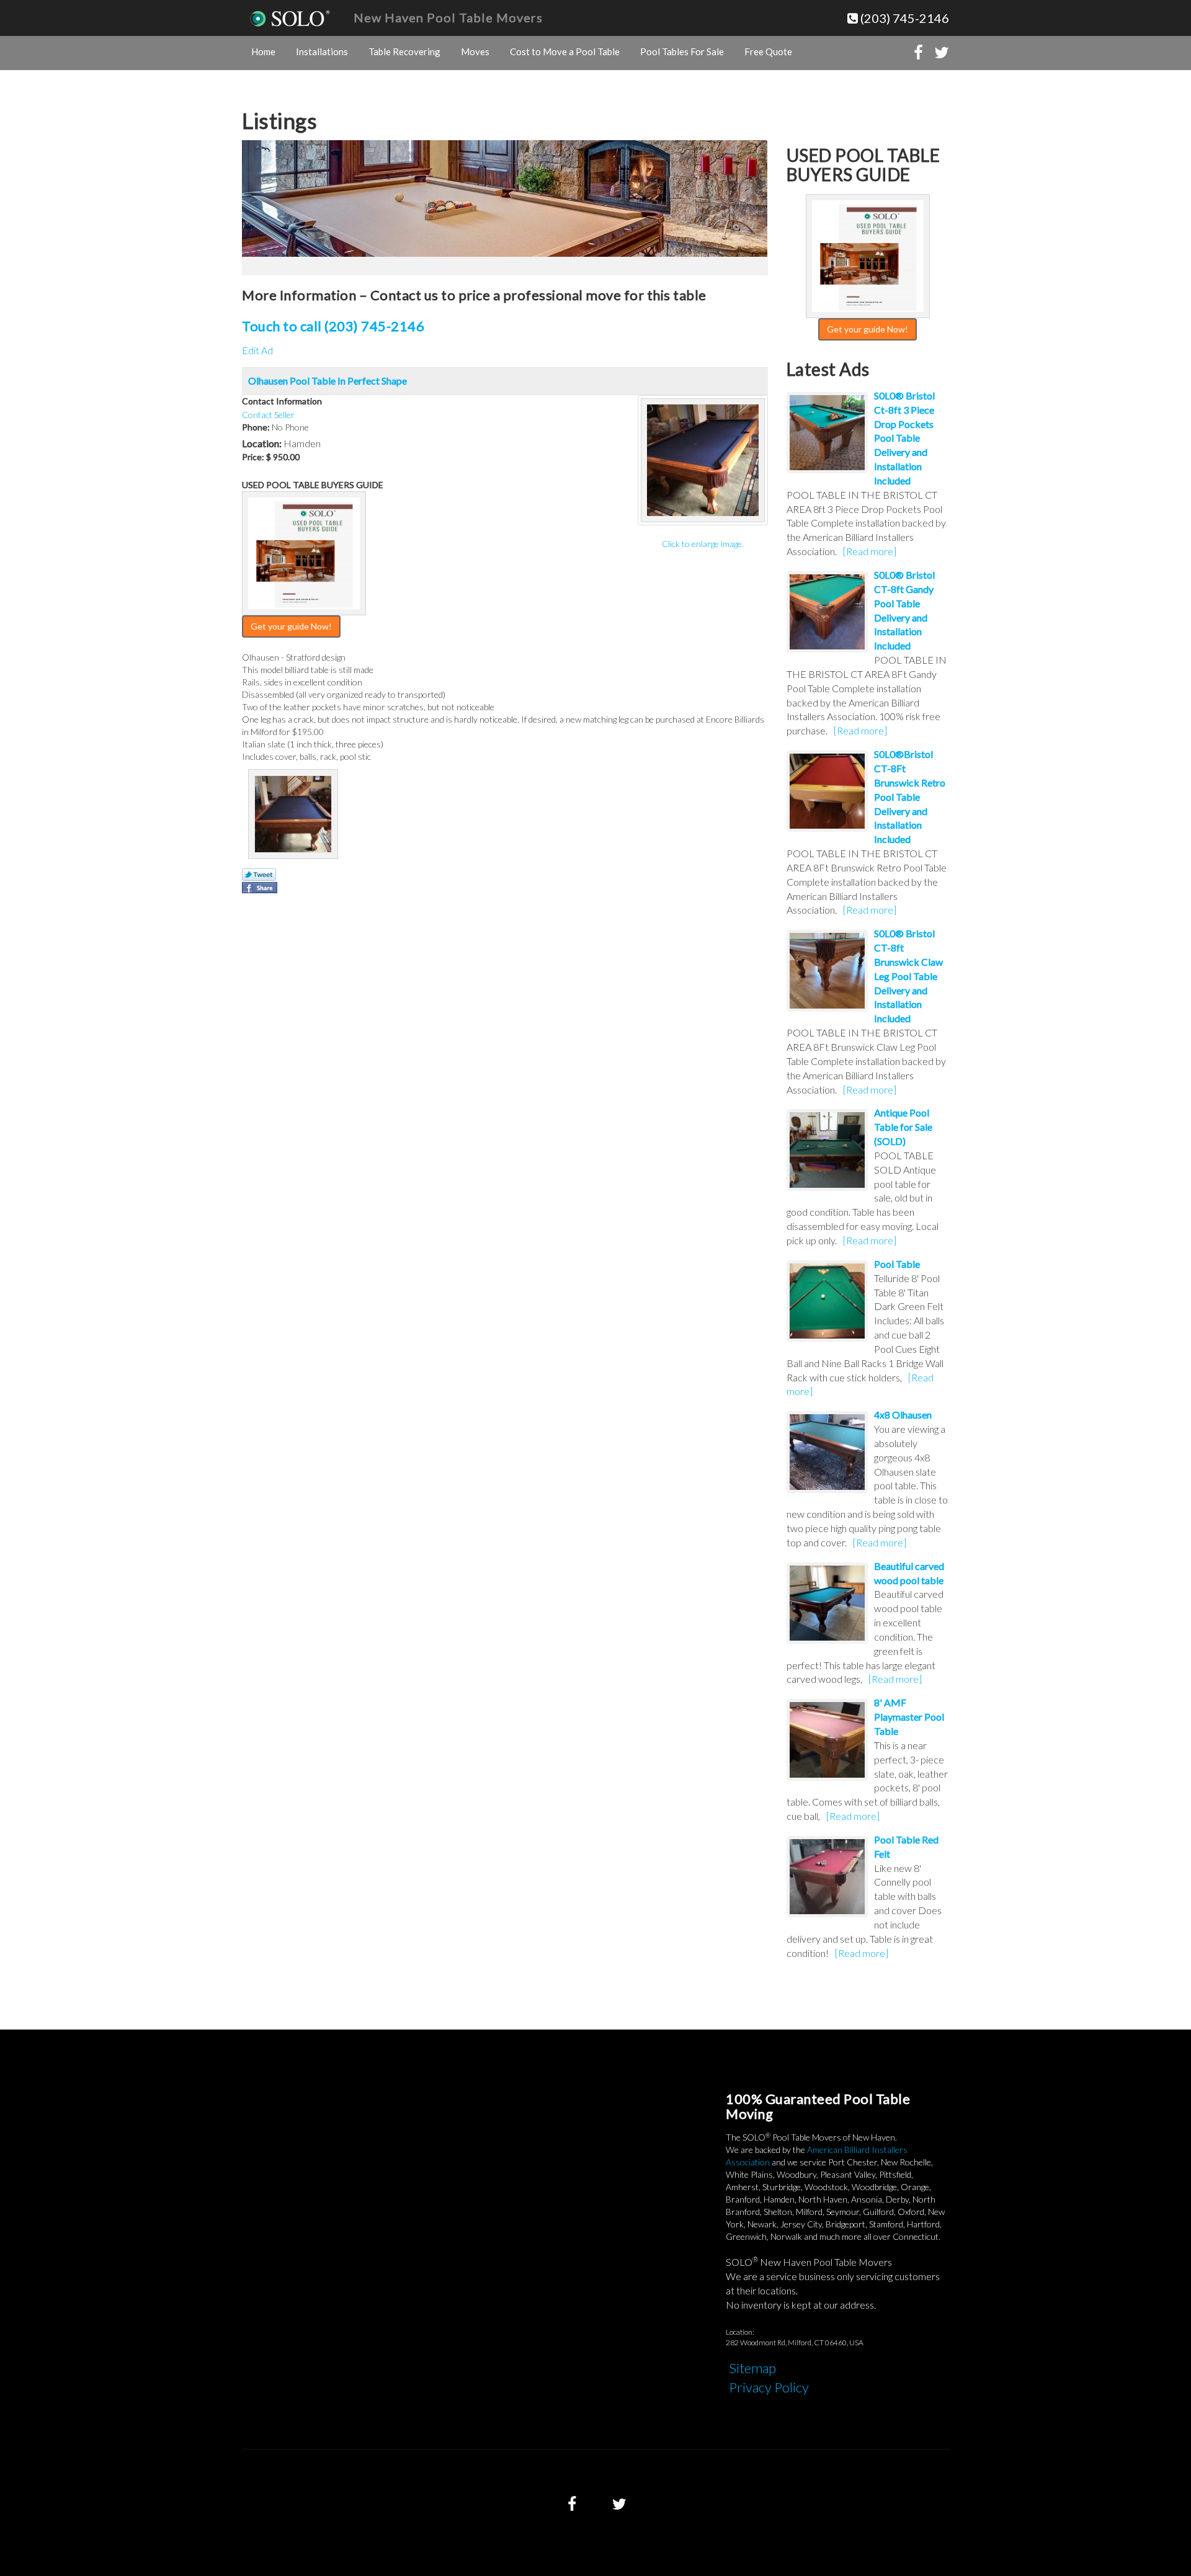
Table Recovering (404, 51)
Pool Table (897, 1264)
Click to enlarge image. (703, 544)
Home (263, 51)
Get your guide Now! (291, 626)
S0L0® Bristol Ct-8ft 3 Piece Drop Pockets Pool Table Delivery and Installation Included (904, 438)
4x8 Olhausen (903, 1415)
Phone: (256, 427)
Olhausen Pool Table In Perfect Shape (328, 381)
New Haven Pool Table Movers (448, 17)
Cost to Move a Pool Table (565, 51)
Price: (253, 457)
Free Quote (768, 51)
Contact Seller (268, 415)
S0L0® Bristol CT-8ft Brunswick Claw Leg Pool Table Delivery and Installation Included (908, 976)
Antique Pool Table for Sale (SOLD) (903, 1127)
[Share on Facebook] (260, 888)
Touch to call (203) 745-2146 (333, 326)
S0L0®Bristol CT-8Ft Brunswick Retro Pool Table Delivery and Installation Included (910, 796)
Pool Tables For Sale (682, 51)
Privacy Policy (769, 2387)
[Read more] (870, 551)
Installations (322, 51)
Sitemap (752, 2368)
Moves (475, 51)
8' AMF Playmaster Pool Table (909, 1717)
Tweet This (259, 875)
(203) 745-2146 (903, 18)
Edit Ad (257, 350)
